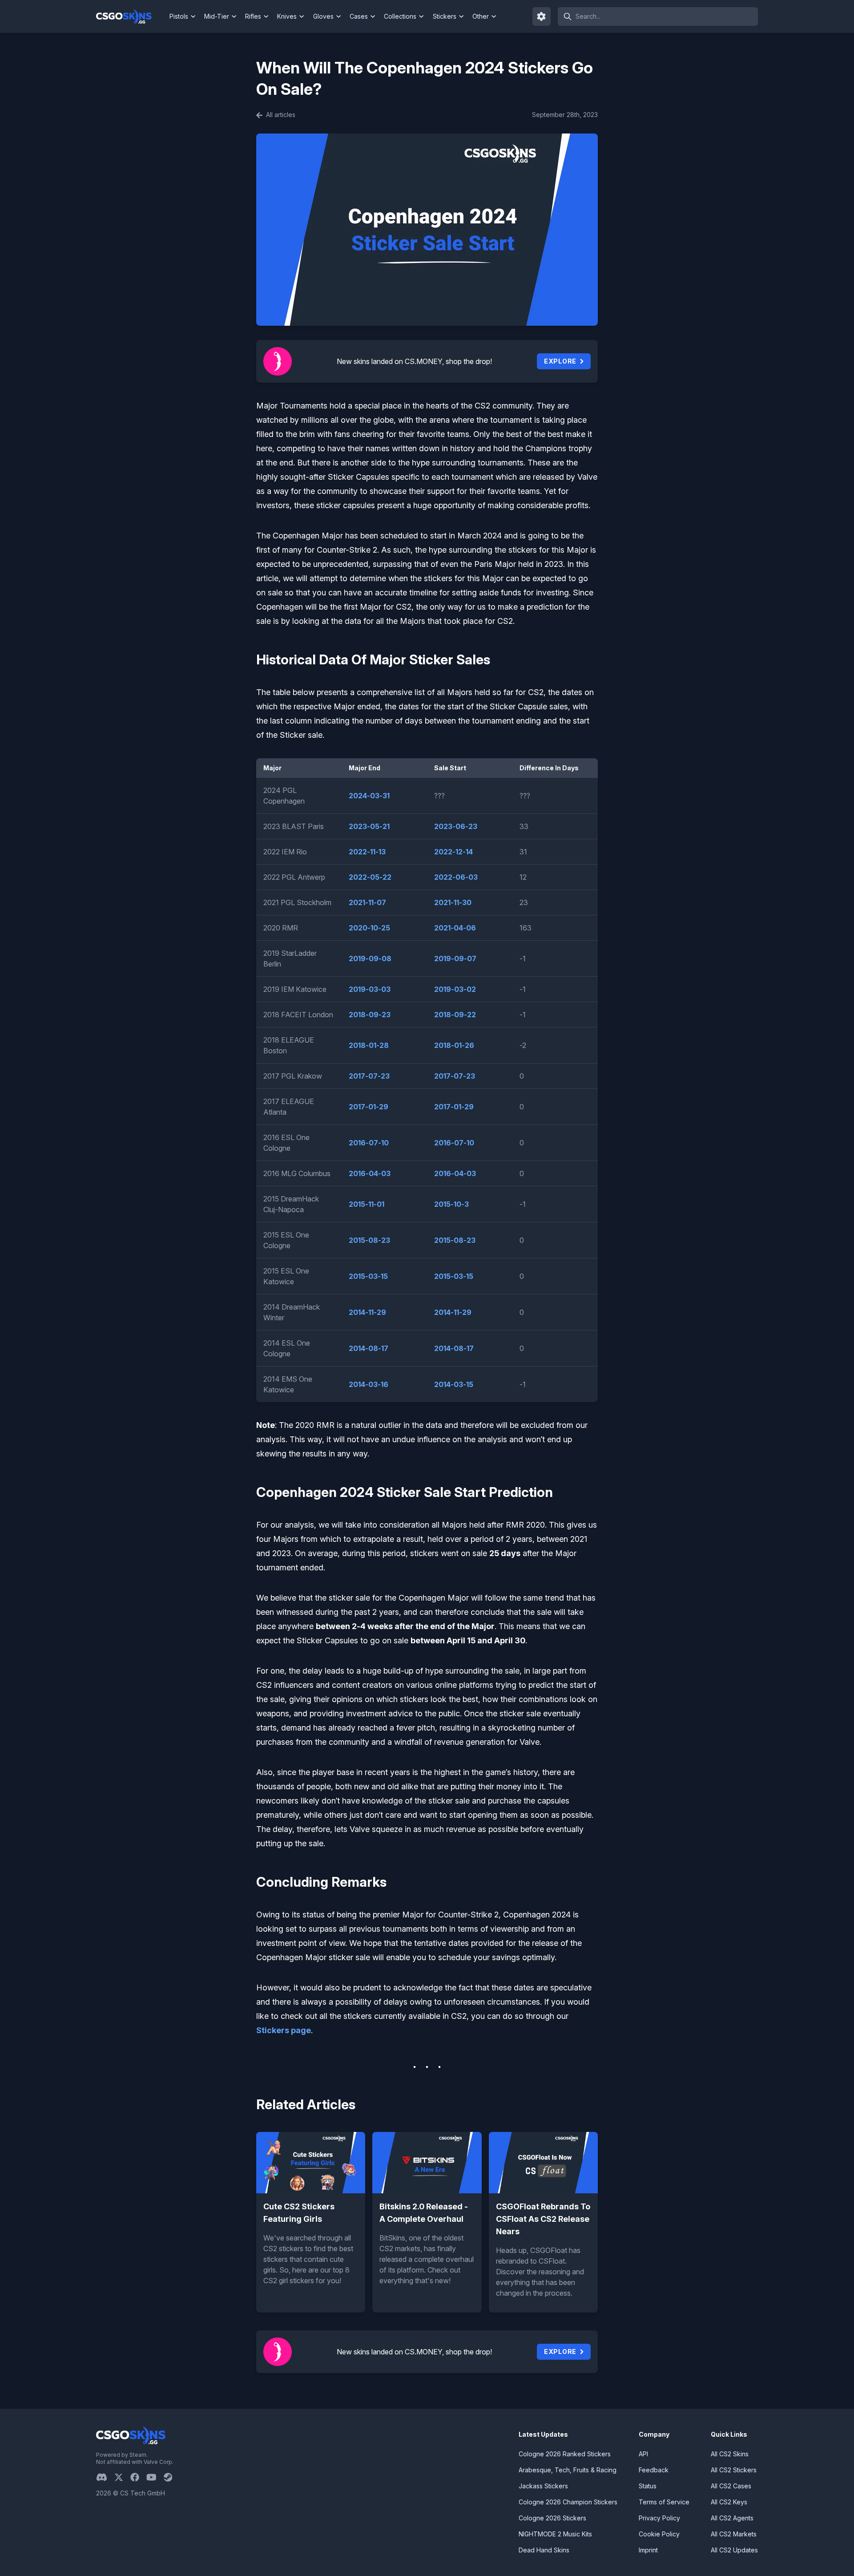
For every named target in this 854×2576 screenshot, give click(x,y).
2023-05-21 (369, 826)
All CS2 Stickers (734, 2470)
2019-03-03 (370, 989)
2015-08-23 (369, 1240)
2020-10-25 (369, 928)
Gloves (323, 16)
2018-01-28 (369, 1045)
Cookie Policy (659, 2534)
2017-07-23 (369, 1076)
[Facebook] (138, 2477)
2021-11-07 (367, 902)
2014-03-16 (369, 1384)
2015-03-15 (368, 1276)
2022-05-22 (370, 877)
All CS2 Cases (731, 2486)
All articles (280, 115)
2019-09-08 (370, 958)
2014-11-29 (367, 1312)
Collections (400, 16)
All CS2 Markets (734, 2534)
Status (648, 2486)
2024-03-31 (369, 796)
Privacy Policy (659, 2518)
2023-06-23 (456, 826)
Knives (287, 16)
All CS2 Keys (729, 2502)
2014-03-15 (454, 1384)
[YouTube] (155, 2477)
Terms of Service (664, 2502)
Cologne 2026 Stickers (552, 2518)
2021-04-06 (455, 928)
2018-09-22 (455, 1015)
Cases (359, 16)
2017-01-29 (369, 1107)
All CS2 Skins (730, 2454)
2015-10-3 (451, 1204)
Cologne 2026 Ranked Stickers (565, 2454)
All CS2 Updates (734, 2550)
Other (481, 16)
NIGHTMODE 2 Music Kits (555, 2534)
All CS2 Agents (732, 2518)
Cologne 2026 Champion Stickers (568, 2502)
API (643, 2454)
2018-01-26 (454, 1045)
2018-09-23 (370, 1015)
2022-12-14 (453, 852)
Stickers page (284, 2030)
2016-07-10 (369, 1143)
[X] (122, 2477)
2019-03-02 (455, 989)
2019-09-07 (455, 958)
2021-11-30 (453, 902)
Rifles (253, 16)
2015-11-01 (367, 1204)
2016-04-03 (370, 1173)
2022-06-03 (456, 877)
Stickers (445, 16)
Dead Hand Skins (544, 2550)
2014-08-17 (369, 1348)
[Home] (131, 16)
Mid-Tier (217, 16)
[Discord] (105, 2477)
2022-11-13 (367, 852)
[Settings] (542, 16)
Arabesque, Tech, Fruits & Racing (568, 2470)
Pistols (179, 16)
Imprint (648, 2550)
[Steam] (171, 2477)
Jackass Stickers (543, 2486)
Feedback (654, 2470)
